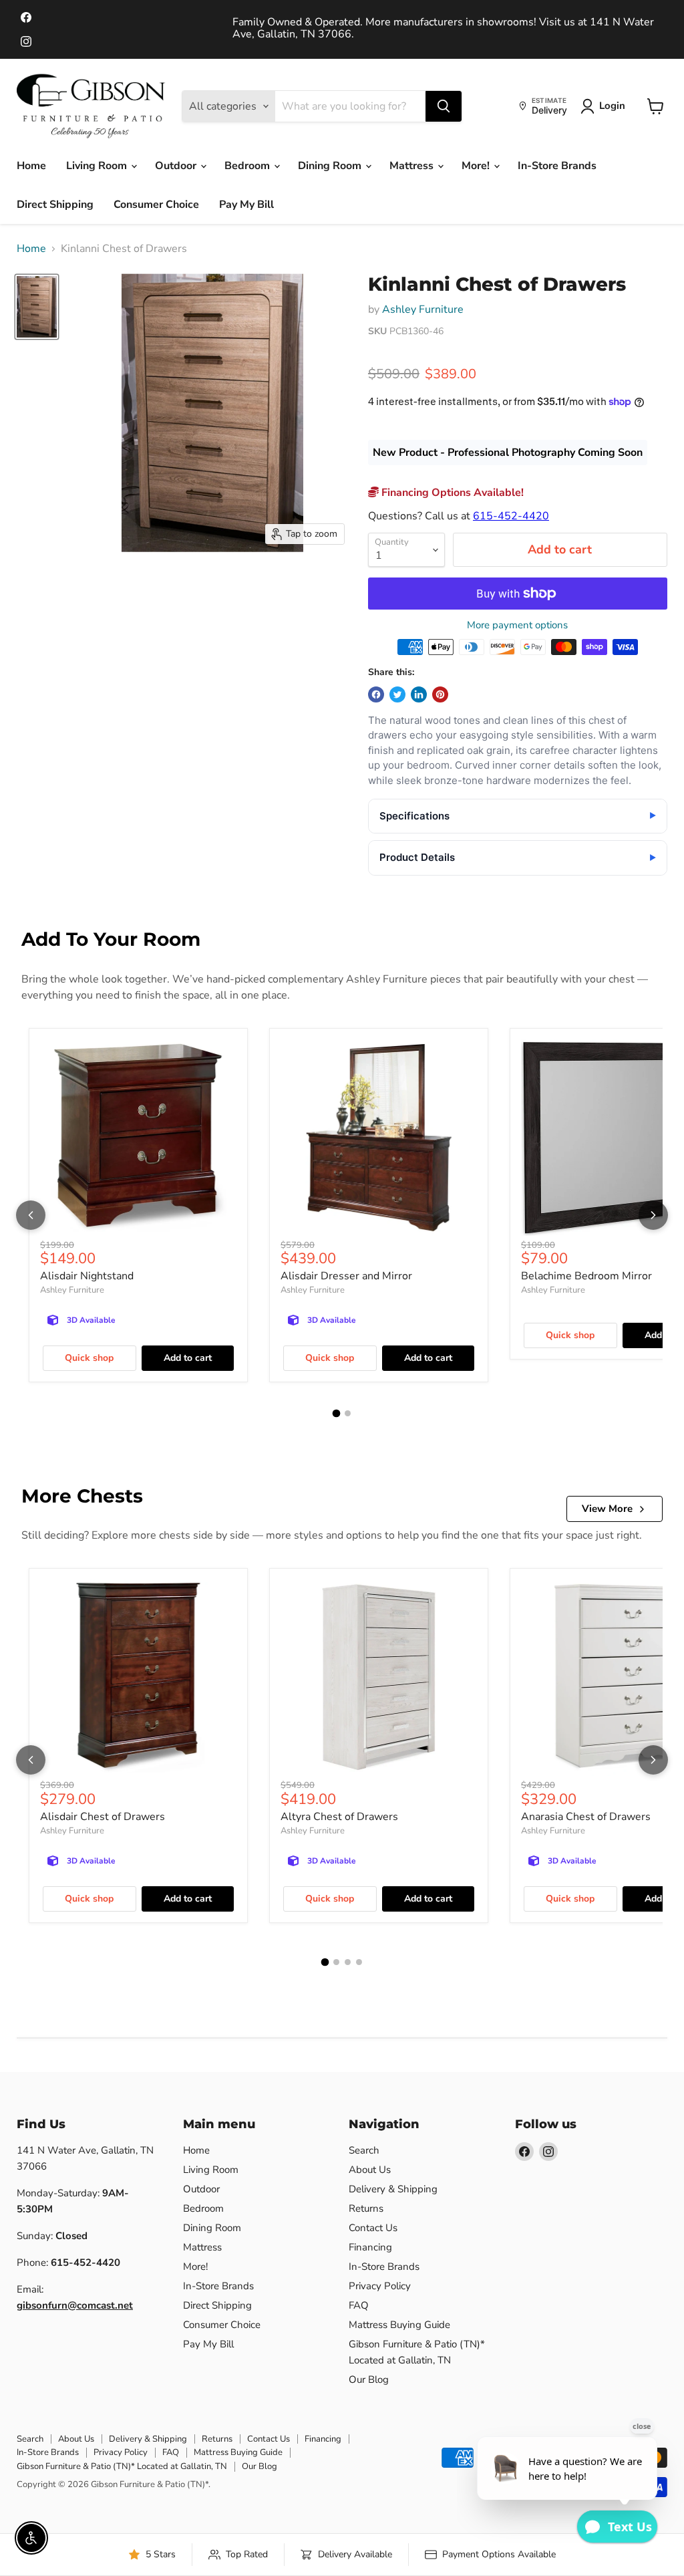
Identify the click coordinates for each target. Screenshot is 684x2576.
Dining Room (331, 166)
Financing (370, 2247)
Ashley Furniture (423, 309)
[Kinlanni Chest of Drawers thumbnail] (37, 307)
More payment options (517, 625)
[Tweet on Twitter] (397, 694)
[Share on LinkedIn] (419, 694)
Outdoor (177, 166)
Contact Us (373, 2228)
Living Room (98, 166)
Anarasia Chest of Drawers (586, 1817)
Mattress (413, 166)
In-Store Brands (557, 166)
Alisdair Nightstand (87, 1276)
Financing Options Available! (451, 493)
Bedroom (248, 166)
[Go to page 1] (337, 1413)
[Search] (444, 106)
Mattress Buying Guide (399, 2325)
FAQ (359, 2305)
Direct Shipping (55, 205)
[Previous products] (31, 1215)
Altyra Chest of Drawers (339, 1817)
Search (364, 2150)
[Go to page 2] (348, 1413)
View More (607, 1509)
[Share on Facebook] (376, 694)
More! (477, 166)
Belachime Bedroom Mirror (586, 1276)
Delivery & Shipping (393, 2189)
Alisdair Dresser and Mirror (346, 1276)
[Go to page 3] (348, 1962)
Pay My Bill (246, 205)
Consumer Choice (156, 205)
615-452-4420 (511, 516)
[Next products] (653, 1215)
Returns (366, 2208)
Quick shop (89, 1358)
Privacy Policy (380, 2286)
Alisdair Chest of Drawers (103, 1817)
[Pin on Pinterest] (440, 694)
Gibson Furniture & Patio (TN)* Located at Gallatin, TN (122, 2466)
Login (612, 106)
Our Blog (369, 2379)
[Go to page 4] (359, 1962)
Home (31, 166)
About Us (370, 2170)
